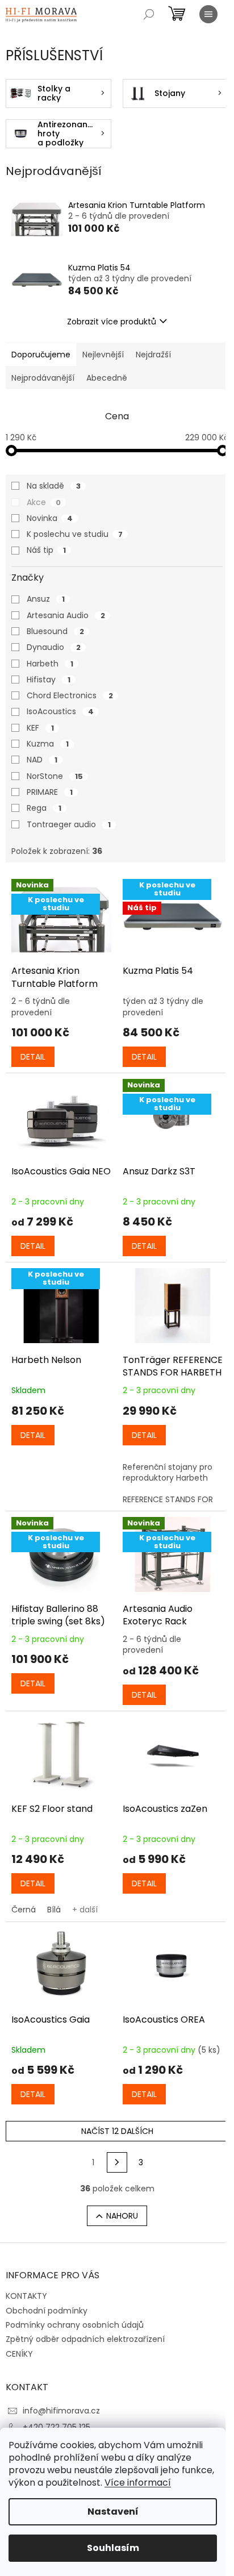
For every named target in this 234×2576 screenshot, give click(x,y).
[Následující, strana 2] (117, 2162)
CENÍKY (19, 2354)
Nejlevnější (103, 355)
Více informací (138, 2483)
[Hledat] (149, 14)
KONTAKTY (26, 2296)
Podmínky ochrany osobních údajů (75, 2325)
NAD (42, 760)
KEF (40, 728)
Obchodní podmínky (47, 2311)
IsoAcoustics (60, 711)
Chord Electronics (70, 695)
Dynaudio (54, 647)
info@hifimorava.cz (61, 2411)
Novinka (50, 518)
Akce (44, 502)
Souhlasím (113, 2548)
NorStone (55, 776)
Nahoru (122, 2216)
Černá (24, 1910)
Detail (33, 1057)
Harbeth (50, 664)
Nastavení (113, 2512)
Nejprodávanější (43, 378)
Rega (44, 808)
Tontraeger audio (69, 824)
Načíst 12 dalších (117, 2131)
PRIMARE (50, 792)
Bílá (54, 1910)
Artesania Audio (66, 615)
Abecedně (107, 378)
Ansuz (46, 599)
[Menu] (208, 14)
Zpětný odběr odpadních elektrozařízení (85, 2339)
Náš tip (46, 550)
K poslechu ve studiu (75, 534)
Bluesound (55, 631)
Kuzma (48, 744)
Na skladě (54, 486)
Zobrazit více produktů (112, 322)
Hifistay (49, 680)
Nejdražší (153, 355)
